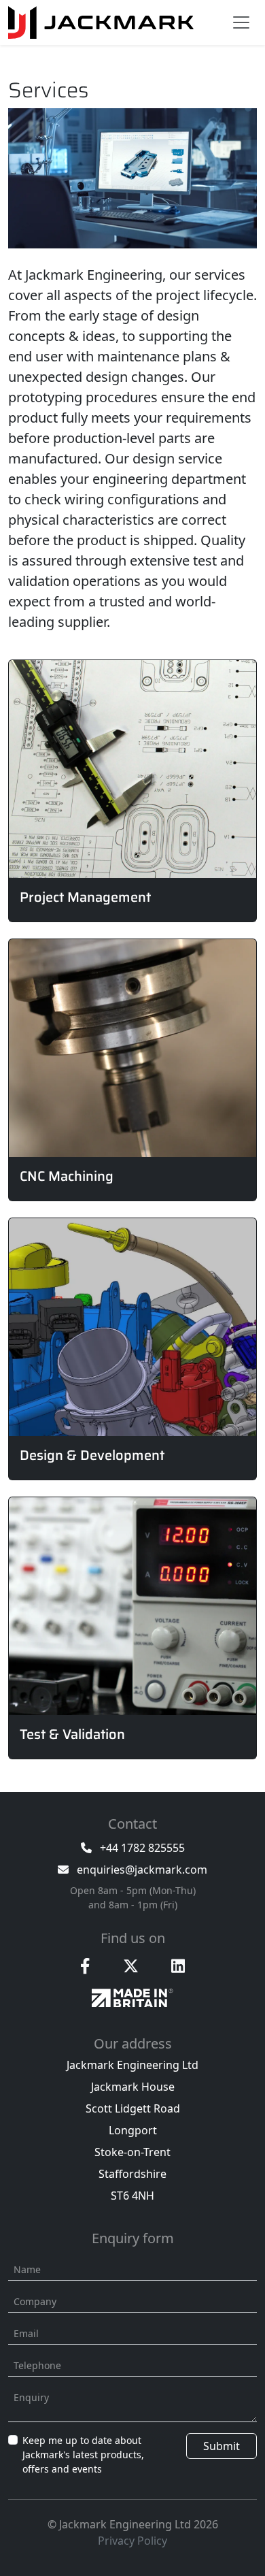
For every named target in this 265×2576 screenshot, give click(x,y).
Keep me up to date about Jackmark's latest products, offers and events (83, 2455)
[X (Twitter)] (131, 1966)
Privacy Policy (132, 2541)
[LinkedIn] (178, 1966)
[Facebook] (85, 1966)
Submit (222, 2446)
